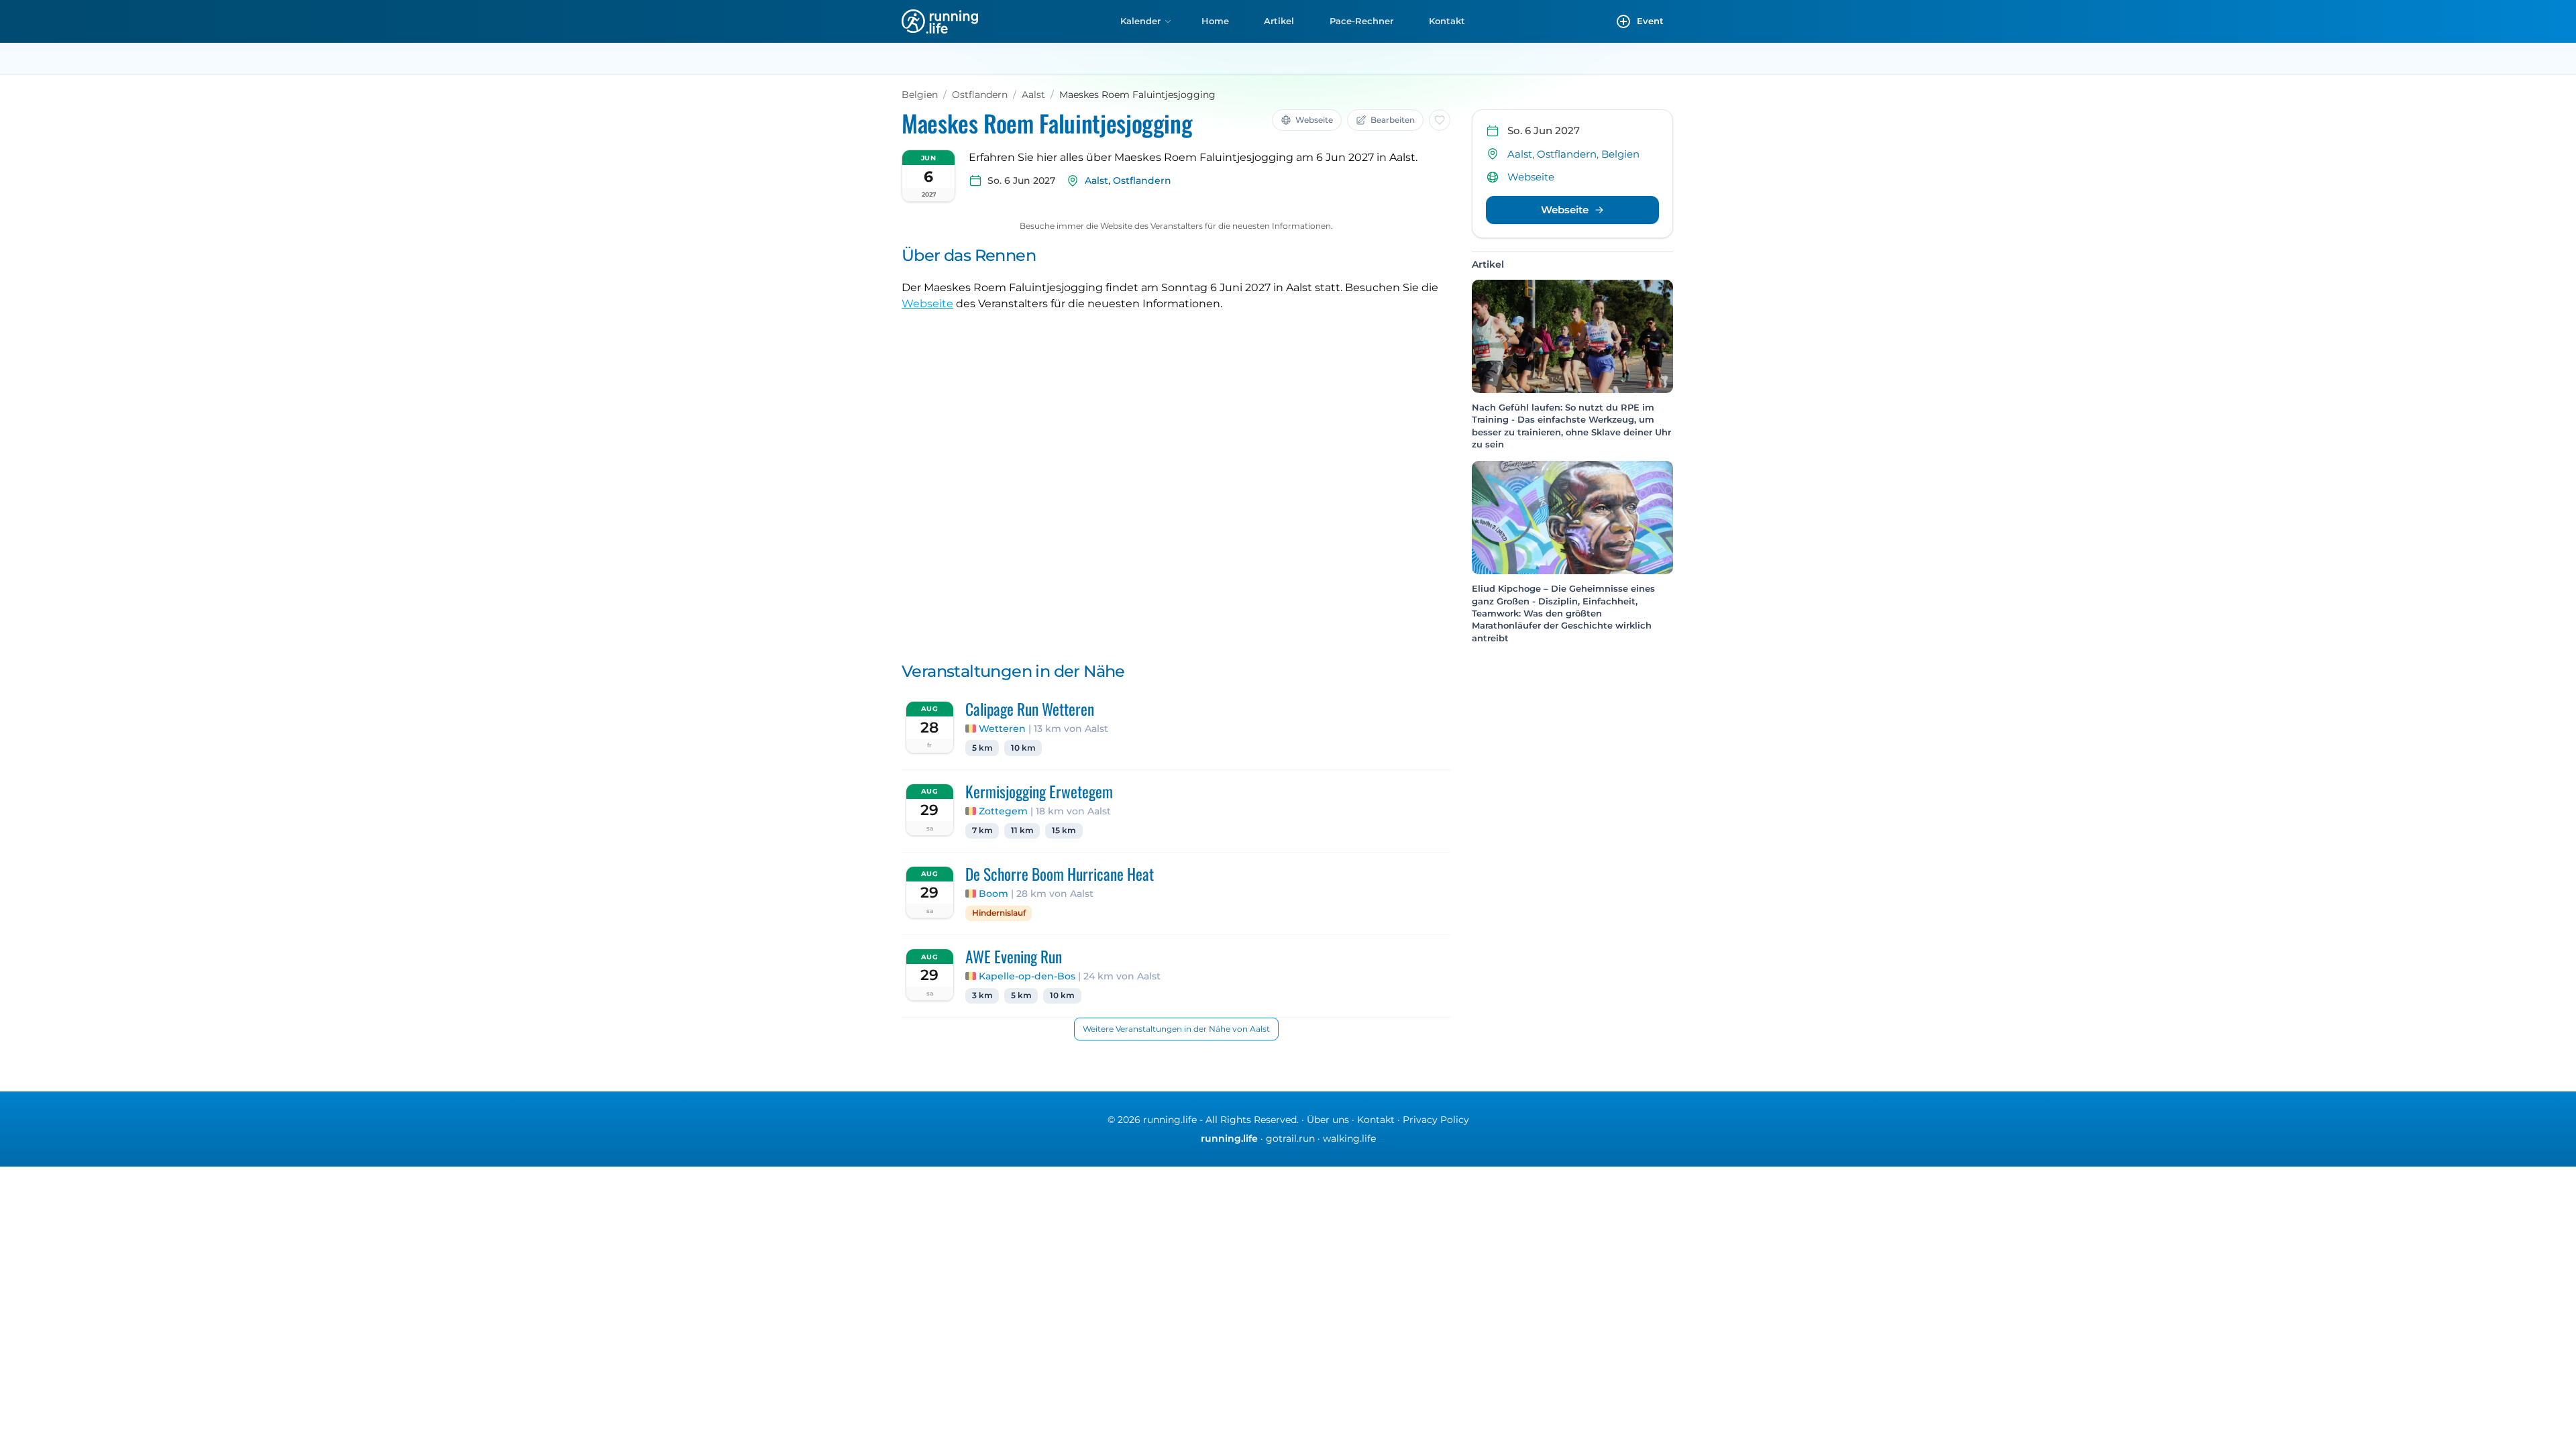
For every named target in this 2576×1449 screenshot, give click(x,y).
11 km (1022, 830)
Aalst (1033, 95)
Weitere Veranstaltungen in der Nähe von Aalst (1176, 1029)
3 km (982, 996)
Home (1215, 21)
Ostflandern (980, 95)
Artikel (1279, 21)
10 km (1023, 748)
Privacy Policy (1436, 1120)
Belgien (920, 95)
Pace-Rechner (1361, 21)
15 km (1064, 830)
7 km (982, 830)
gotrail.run (1290, 1138)
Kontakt (1447, 21)
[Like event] (1440, 120)
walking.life (1349, 1138)
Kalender (1140, 21)
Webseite (927, 304)
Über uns (1328, 1120)
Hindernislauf (999, 913)
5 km (982, 748)
